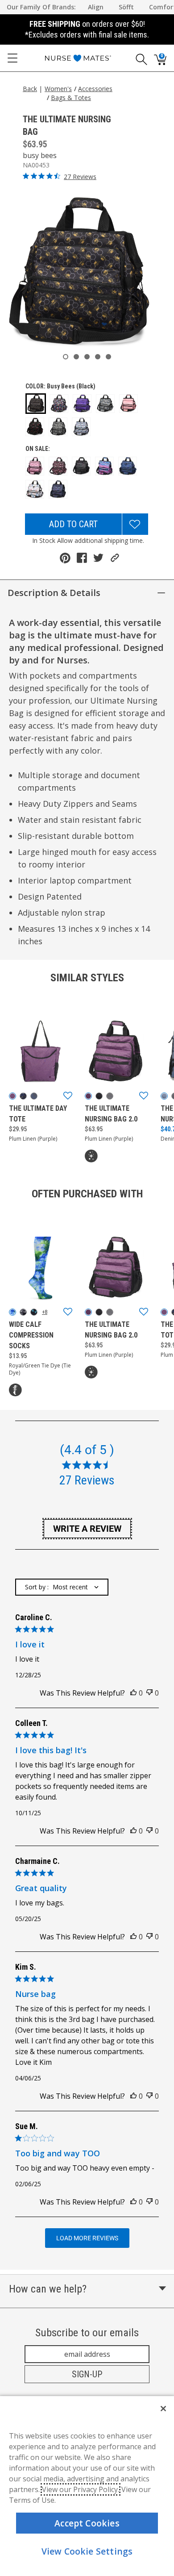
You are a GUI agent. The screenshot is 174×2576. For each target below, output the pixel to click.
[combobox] (62, 1587)
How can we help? (48, 2289)
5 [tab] (108, 357)
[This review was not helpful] (149, 1693)
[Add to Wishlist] (135, 524)
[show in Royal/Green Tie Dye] (12, 1312)
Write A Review (87, 1529)
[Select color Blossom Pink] (128, 404)
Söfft (126, 7)
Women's (58, 89)
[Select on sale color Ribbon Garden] (58, 466)
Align (96, 7)
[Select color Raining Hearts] (59, 404)
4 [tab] (98, 357)
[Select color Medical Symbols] (105, 404)
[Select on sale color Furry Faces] (35, 489)
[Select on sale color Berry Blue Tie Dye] (104, 466)
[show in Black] (99, 1096)
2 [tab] (76, 357)
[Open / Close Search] (138, 58)
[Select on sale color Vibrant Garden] (58, 489)
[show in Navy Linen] (34, 1096)
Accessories (95, 89)
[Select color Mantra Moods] (81, 427)
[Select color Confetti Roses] (35, 427)
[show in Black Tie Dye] (23, 1312)
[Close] (163, 2409)
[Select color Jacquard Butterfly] (58, 427)
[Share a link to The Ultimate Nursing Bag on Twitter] (98, 558)
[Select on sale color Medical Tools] (81, 466)
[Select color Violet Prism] (82, 404)
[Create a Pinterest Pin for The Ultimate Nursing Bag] (65, 558)
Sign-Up (87, 2374)
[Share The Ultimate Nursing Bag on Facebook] (82, 558)
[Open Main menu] (12, 58)
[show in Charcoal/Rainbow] (110, 1096)
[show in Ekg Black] (34, 1312)
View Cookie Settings (87, 2551)
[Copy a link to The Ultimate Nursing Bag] (115, 558)
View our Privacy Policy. (81, 2489)
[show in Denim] (164, 1096)
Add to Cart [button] (73, 524)
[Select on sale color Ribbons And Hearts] (128, 466)
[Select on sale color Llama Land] (35, 466)
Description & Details (54, 593)
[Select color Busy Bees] (36, 404)
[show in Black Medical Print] (23, 1096)
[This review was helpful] (133, 1693)
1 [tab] (66, 357)
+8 (45, 1312)
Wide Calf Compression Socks (31, 1335)
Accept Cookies (87, 2523)
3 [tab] (87, 357)
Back (30, 89)
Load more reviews (87, 2238)
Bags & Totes (71, 98)
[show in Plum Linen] (12, 1096)
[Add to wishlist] (68, 1096)
